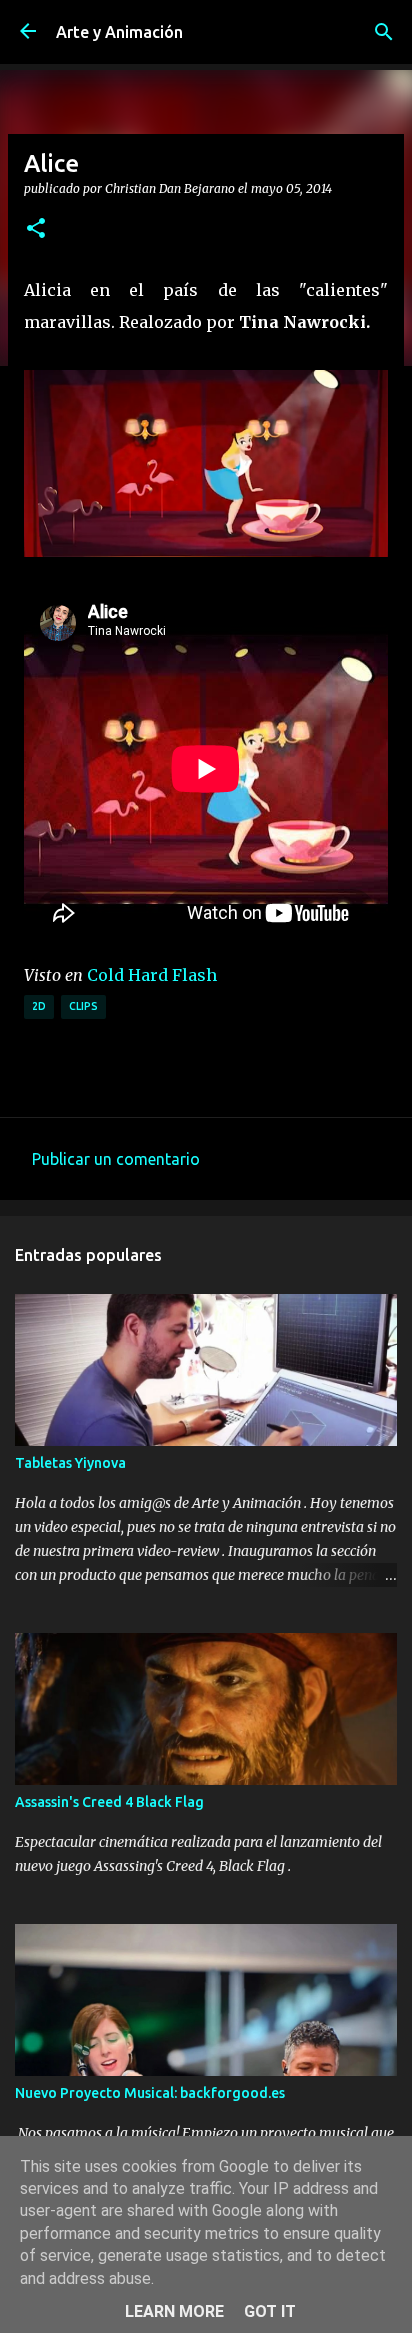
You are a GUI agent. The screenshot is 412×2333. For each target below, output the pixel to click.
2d (39, 1006)
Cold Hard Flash (152, 975)
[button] (36, 229)
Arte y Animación (119, 32)
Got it (270, 2311)
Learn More (174, 2311)
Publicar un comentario (116, 1159)
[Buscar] (384, 32)
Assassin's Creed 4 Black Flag (109, 1802)
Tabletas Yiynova (70, 1463)
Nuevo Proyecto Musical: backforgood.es (150, 2093)
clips (83, 1006)
